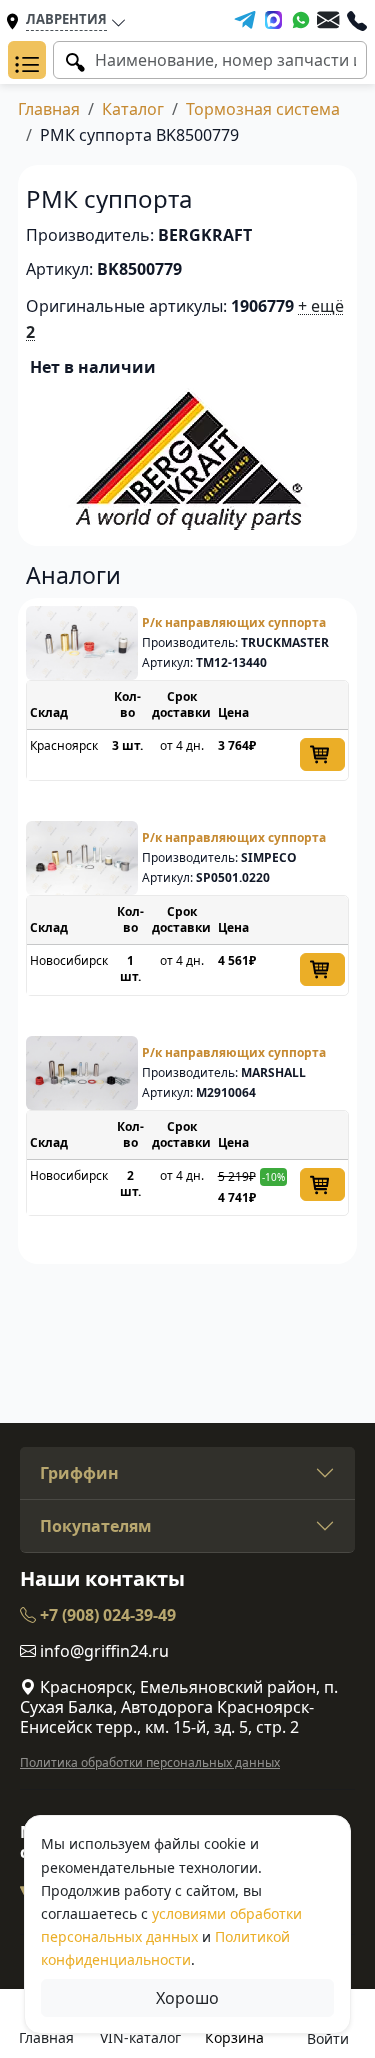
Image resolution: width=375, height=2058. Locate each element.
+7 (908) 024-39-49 (106, 1615)
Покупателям (96, 1526)
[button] (27, 60)
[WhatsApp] (301, 20)
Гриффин (79, 1473)
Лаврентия (66, 19)
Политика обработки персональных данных (150, 1762)
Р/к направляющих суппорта (234, 622)
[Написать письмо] (328, 20)
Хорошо (187, 1998)
